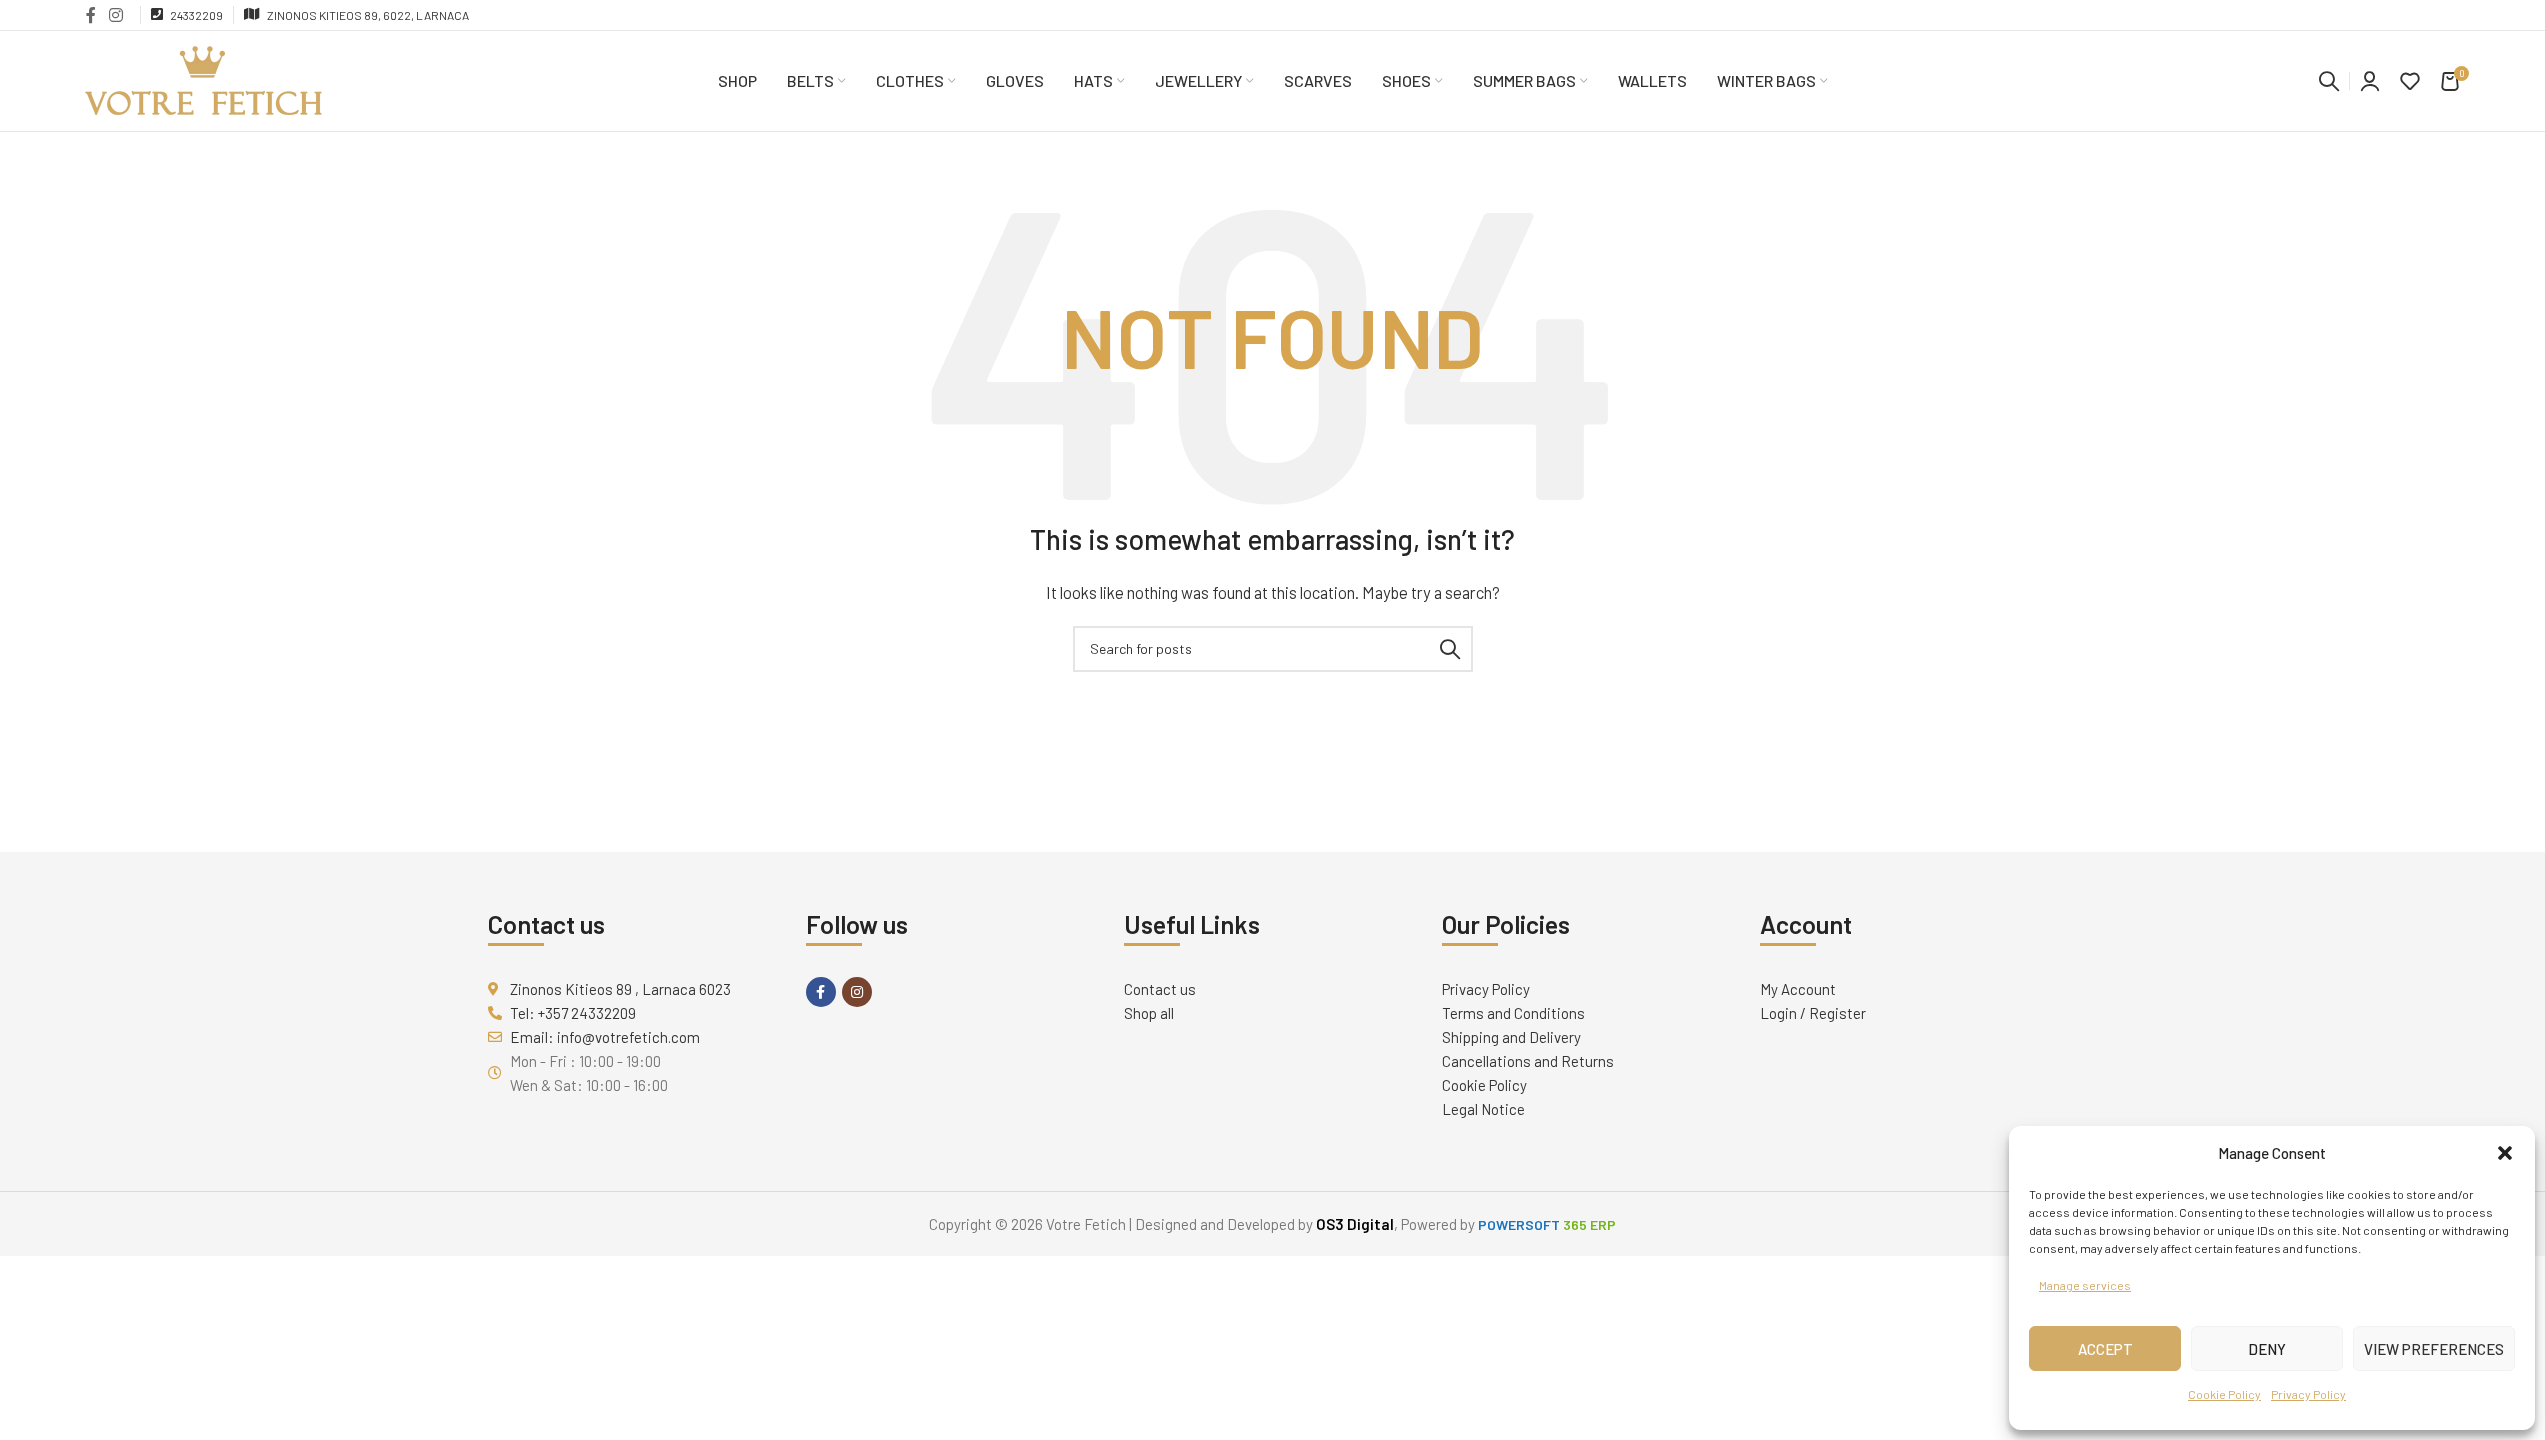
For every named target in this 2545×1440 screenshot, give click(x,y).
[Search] (2329, 81)
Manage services (2085, 1285)
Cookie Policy (2224, 1394)
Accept (2105, 1349)
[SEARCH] (1450, 649)
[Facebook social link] (91, 15)
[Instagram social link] (116, 15)
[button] (2505, 1153)
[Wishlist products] (2410, 81)
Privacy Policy (2308, 1394)
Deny (2267, 1349)
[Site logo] (204, 79)
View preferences (2434, 1349)
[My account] (2370, 81)
